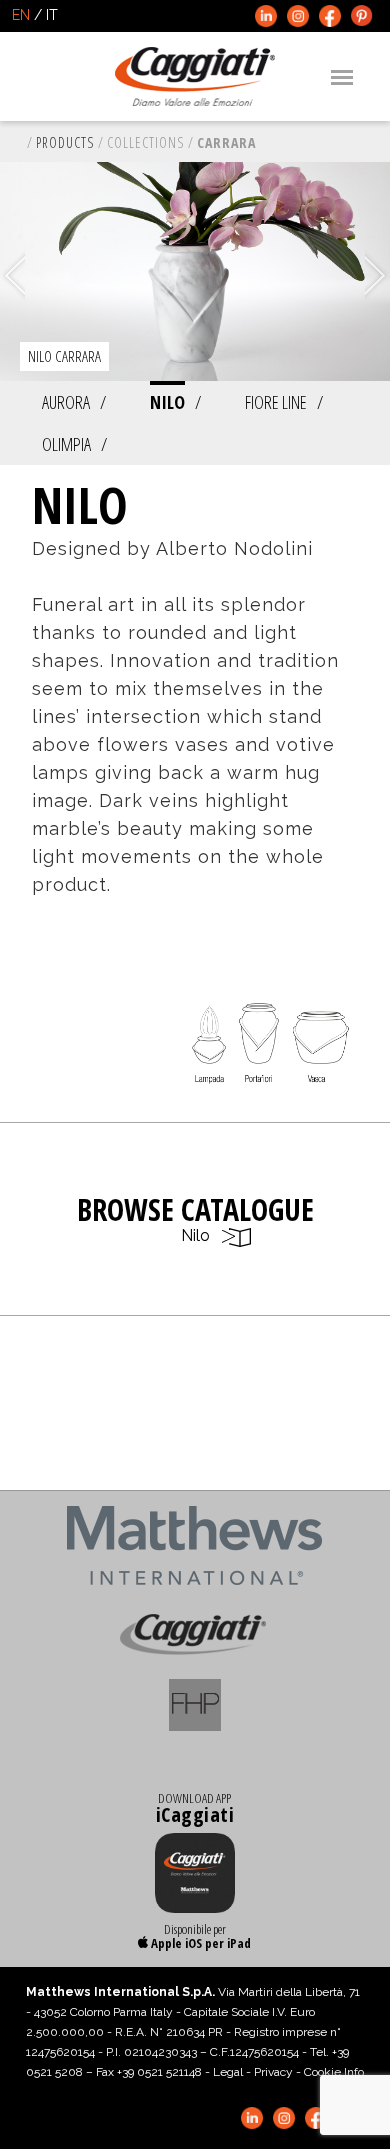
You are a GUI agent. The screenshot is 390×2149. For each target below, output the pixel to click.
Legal (228, 2072)
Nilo (167, 402)
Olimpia (66, 444)
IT (52, 15)
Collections (145, 142)
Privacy (273, 2072)
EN (21, 15)
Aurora (66, 402)
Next (377, 276)
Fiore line (276, 402)
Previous (12, 276)
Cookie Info (334, 2072)
